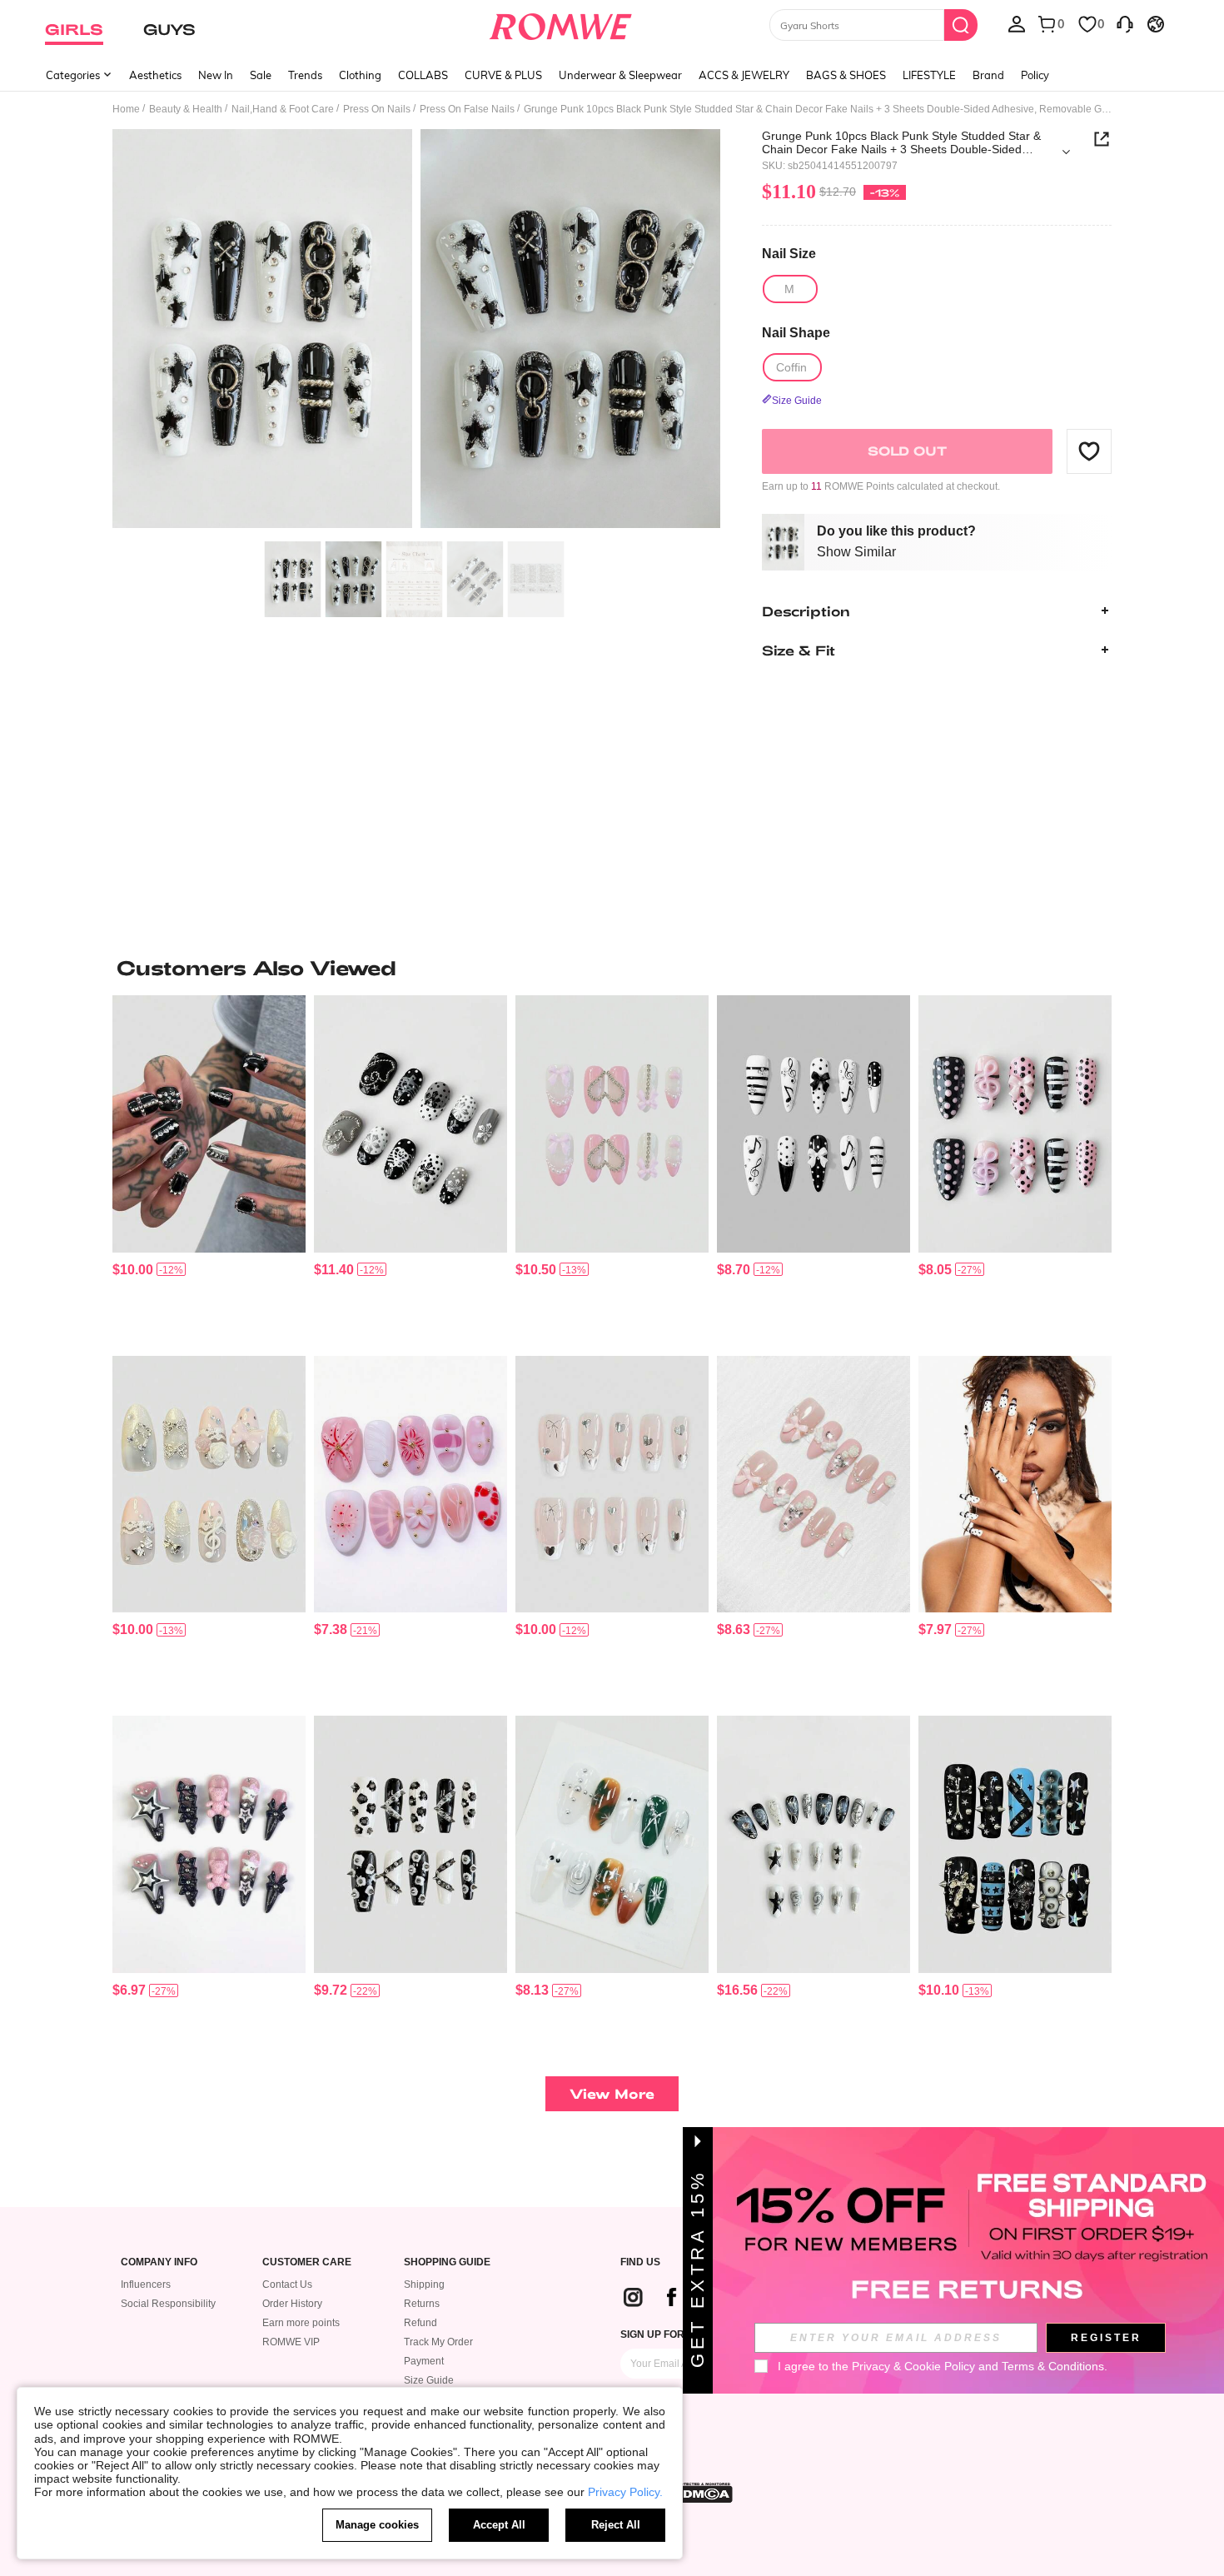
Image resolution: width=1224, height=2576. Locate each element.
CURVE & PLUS (503, 75)
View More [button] (612, 2093)
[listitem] (209, 1169)
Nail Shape (796, 332)
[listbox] (1017, 23)
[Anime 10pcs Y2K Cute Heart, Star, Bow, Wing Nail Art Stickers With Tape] (209, 1844)
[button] (1089, 451)
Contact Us (287, 2285)
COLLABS (423, 75)
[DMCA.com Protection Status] (703, 2493)
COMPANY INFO (159, 2262)
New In (216, 75)
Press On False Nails (467, 109)
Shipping (424, 2285)
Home (126, 109)
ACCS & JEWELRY (744, 75)
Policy (1035, 75)
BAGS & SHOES (846, 75)
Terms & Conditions (1053, 2366)
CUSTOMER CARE (307, 2262)
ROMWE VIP (291, 2342)
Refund (420, 2323)
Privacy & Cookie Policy (913, 2366)
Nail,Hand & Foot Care (283, 109)
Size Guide (429, 2380)
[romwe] (561, 23)
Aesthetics (155, 75)
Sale (261, 75)
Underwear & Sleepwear (620, 75)
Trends (305, 75)
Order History (292, 2304)
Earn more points (301, 2323)
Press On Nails (377, 109)
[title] (612, 968)
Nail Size (789, 254)
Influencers (146, 2285)
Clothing (360, 75)
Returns (422, 2304)
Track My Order (438, 2342)
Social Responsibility (168, 2304)
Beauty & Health (186, 109)
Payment (424, 2361)
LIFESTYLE (929, 75)
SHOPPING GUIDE (447, 2262)
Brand (988, 75)
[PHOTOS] (416, 331)
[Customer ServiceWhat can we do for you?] (1125, 23)
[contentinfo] (133, 1270)
